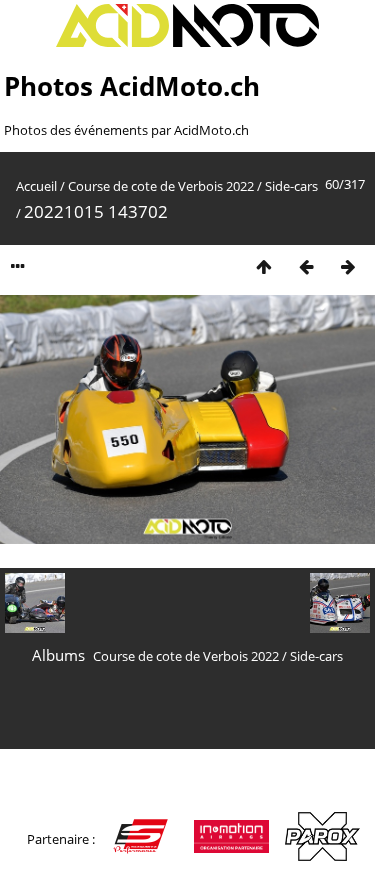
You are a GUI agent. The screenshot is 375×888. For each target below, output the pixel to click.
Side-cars (291, 186)
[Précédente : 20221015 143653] (306, 266)
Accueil (36, 186)
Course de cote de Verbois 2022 (161, 186)
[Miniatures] (264, 266)
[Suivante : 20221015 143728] (348, 266)
